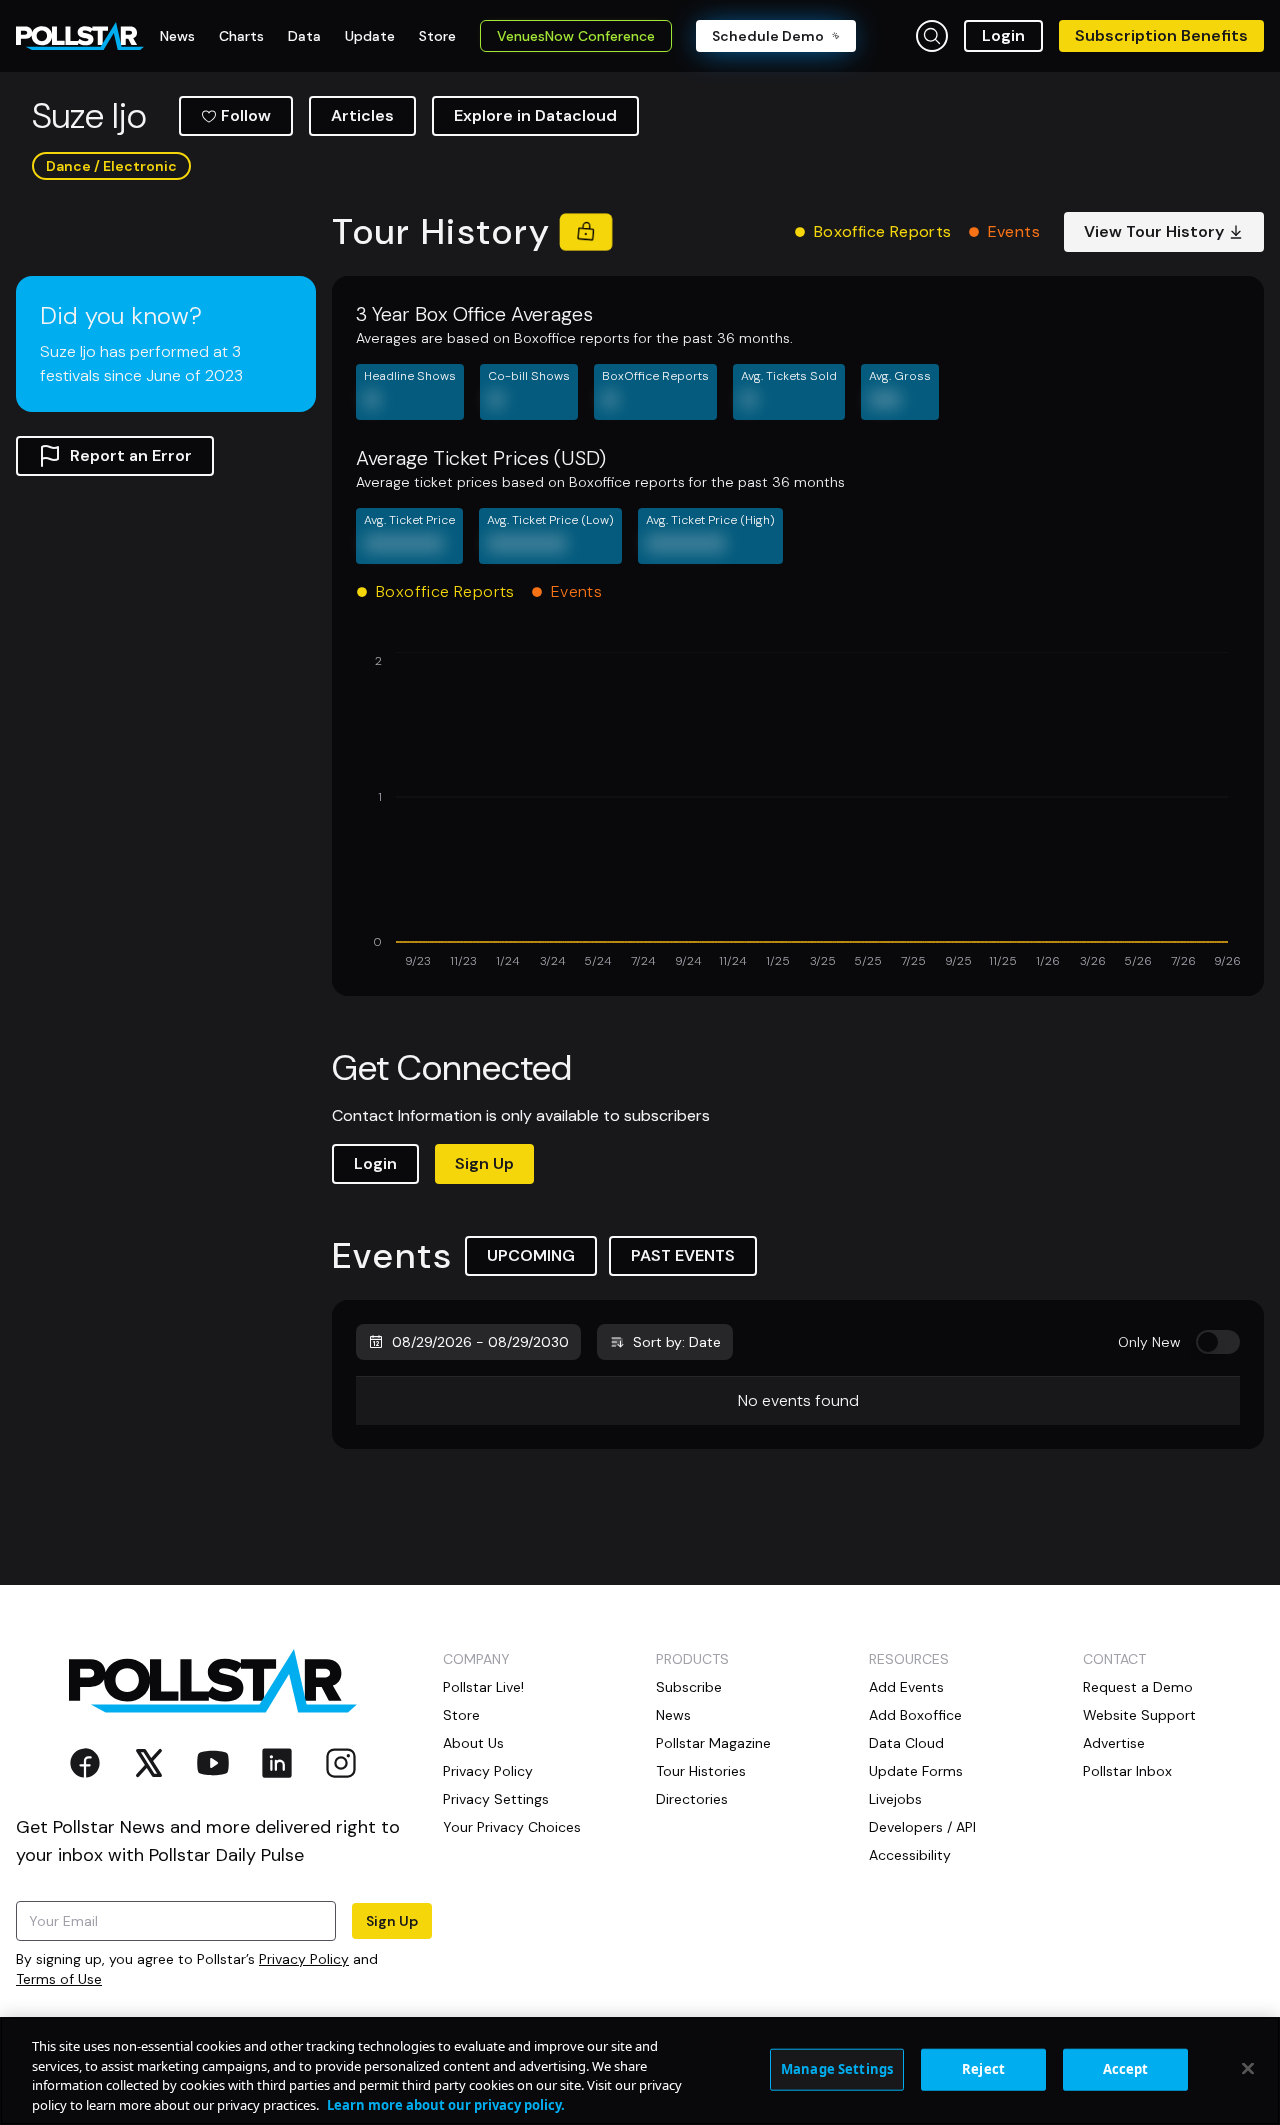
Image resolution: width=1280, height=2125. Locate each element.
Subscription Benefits (1161, 35)
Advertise (1114, 1743)
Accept (1126, 2069)
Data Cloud (906, 1743)
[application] (798, 812)
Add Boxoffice (915, 1715)
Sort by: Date (677, 1342)
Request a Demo (1138, 1687)
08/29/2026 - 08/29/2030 (480, 1342)
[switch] (1218, 1342)
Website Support (1139, 1715)
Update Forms (916, 1771)
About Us (473, 1743)
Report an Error (131, 455)
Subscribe (689, 1687)
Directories (692, 1799)
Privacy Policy (304, 1959)
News (673, 1715)
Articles (362, 115)
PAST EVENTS (683, 1255)
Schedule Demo (768, 36)
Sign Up (484, 1163)
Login (1003, 35)
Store (461, 1715)
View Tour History (1154, 231)
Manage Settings (837, 2069)
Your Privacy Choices (512, 1827)
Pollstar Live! (483, 1687)
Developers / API (922, 1827)
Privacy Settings (496, 1799)
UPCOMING (531, 1255)
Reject (983, 2069)
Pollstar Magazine (713, 1743)
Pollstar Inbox (1127, 1771)
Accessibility (910, 1855)
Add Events (906, 1687)
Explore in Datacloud (535, 115)
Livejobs (895, 1799)
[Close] (1248, 2068)
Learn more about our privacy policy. (446, 2104)
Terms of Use (59, 1979)
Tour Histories (701, 1771)
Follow (246, 115)
